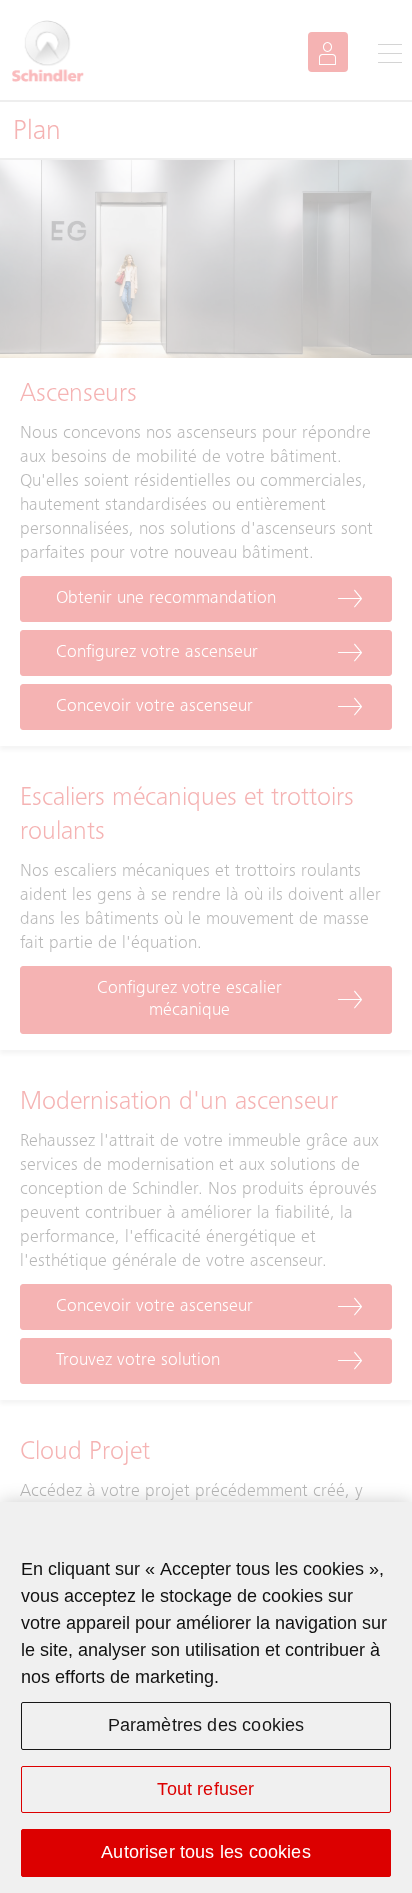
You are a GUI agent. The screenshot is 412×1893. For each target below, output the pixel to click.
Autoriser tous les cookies (206, 1852)
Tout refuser (205, 1789)
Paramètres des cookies (206, 1725)
